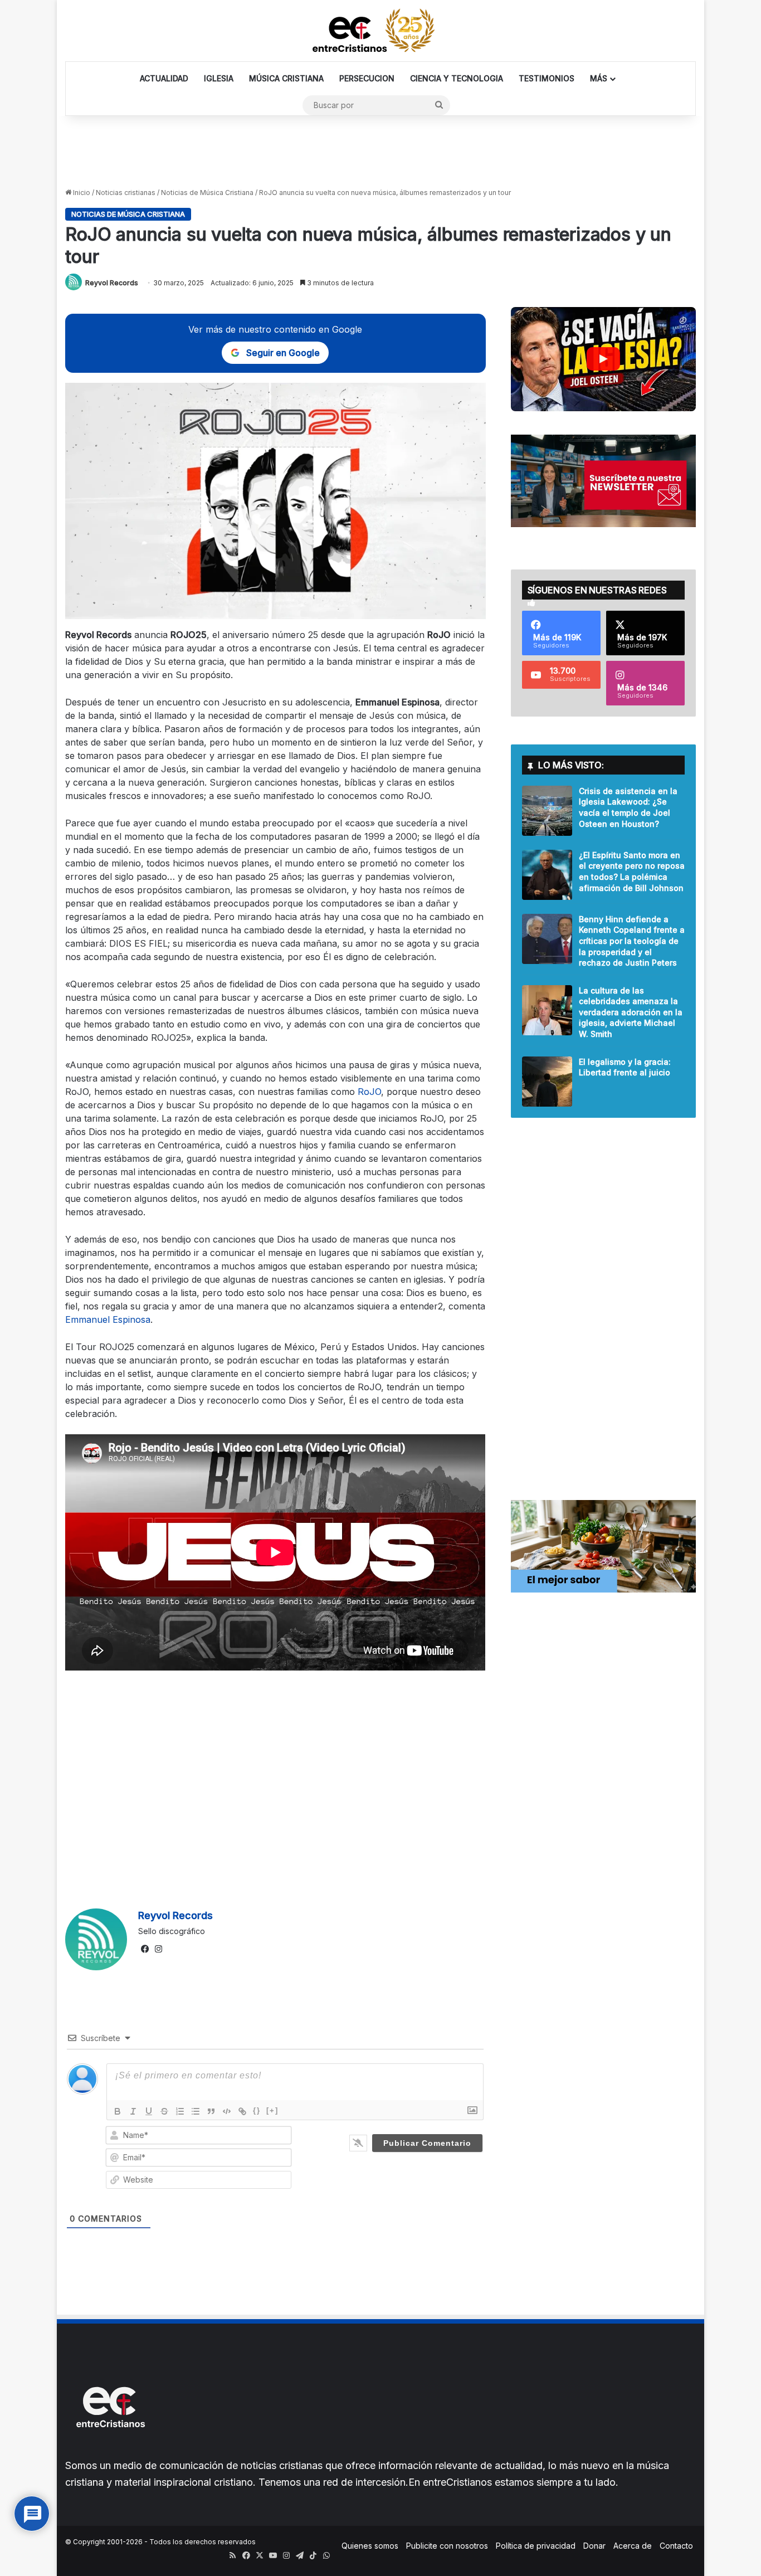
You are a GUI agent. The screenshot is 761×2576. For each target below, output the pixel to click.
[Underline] (149, 2111)
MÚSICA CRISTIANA (286, 78)
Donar (594, 2546)
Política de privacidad (536, 2546)
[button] (603, 359)
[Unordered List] (196, 2111)
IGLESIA (219, 78)
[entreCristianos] (110, 2451)
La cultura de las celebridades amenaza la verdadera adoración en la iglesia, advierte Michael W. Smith (631, 1012)
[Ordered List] (180, 2111)
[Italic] (133, 2111)
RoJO (369, 1092)
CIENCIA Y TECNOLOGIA (457, 78)
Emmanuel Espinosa (108, 1319)
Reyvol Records (112, 283)
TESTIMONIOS (547, 78)
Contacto (676, 2546)
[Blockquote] (211, 2111)
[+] (272, 2110)
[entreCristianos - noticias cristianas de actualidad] (380, 31)
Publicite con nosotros (447, 2546)
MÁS (599, 78)
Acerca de (633, 2546)
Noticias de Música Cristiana (207, 193)
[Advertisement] (380, 152)
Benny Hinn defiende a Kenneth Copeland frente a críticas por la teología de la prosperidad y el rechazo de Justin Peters (632, 941)
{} (257, 2110)
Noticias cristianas (126, 193)
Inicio (81, 193)
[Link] (242, 2111)
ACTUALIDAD (164, 78)
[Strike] (164, 2111)
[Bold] (118, 2111)
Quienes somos (370, 2546)
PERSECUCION (367, 78)
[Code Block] (227, 2111)
